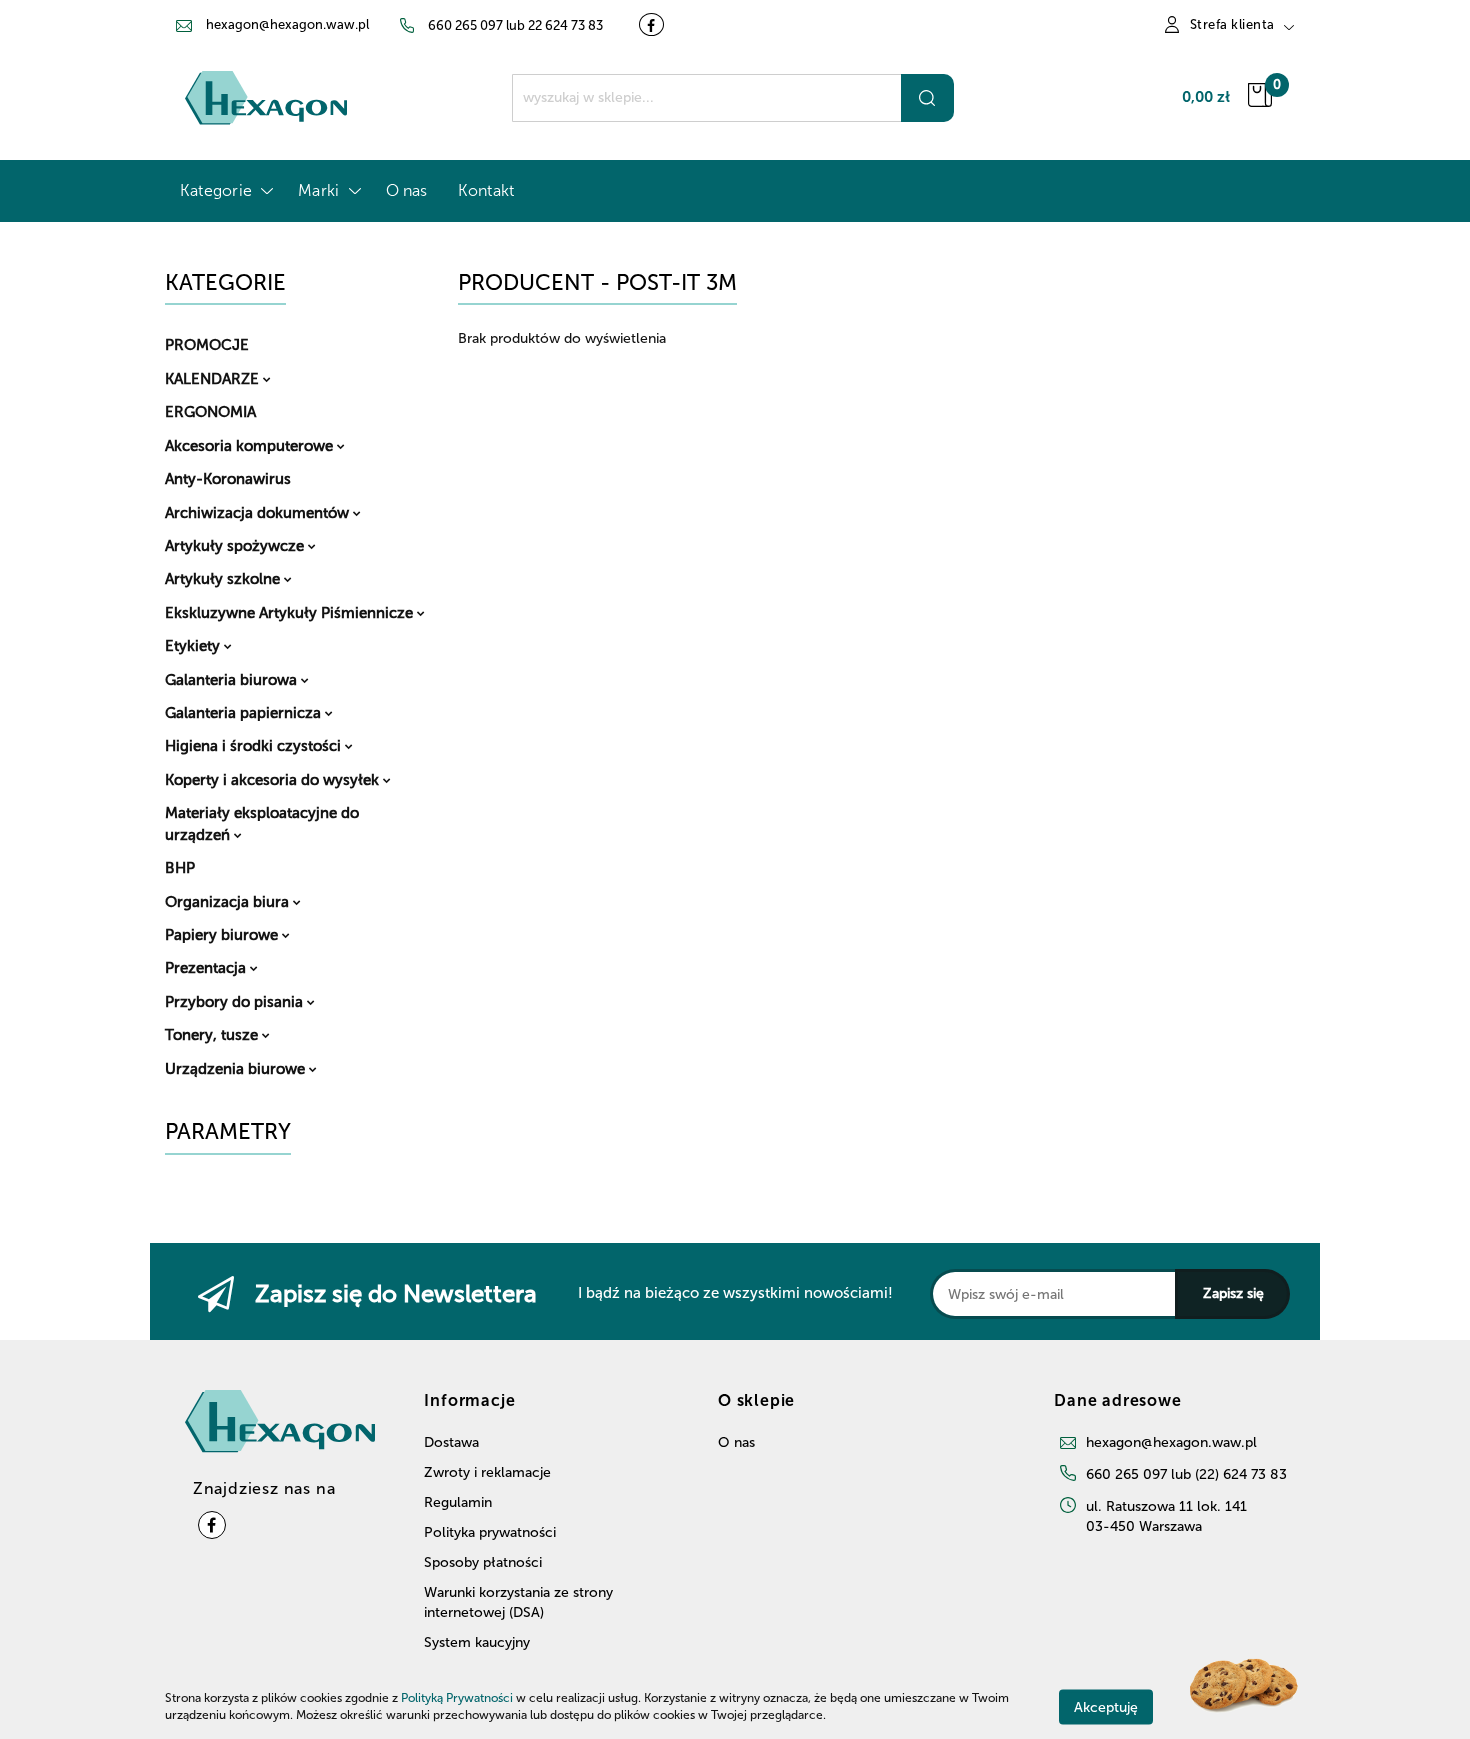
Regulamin (458, 1502)
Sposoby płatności (483, 1562)
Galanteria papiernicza (245, 713)
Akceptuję (1106, 1706)
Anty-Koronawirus (228, 479)
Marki (320, 190)
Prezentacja (207, 968)
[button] (1117, 1409)
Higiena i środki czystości (255, 746)
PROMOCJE (207, 345)
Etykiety (194, 646)
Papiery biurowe (223, 935)
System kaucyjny (477, 1642)
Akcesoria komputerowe (251, 446)
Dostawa (451, 1442)
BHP (180, 868)
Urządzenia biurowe (237, 1069)
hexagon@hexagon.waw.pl (1171, 1442)
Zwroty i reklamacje (487, 1472)
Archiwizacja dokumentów (259, 513)
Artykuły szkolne (224, 579)
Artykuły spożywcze (236, 546)
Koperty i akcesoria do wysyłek (274, 780)
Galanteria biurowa (233, 680)
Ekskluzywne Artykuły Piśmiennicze (291, 613)
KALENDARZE (214, 379)
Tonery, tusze (213, 1035)
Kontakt (486, 190)
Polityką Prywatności (457, 1698)
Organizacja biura (229, 902)
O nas (407, 190)
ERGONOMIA (210, 412)
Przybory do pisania (236, 1002)
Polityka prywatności (490, 1532)
